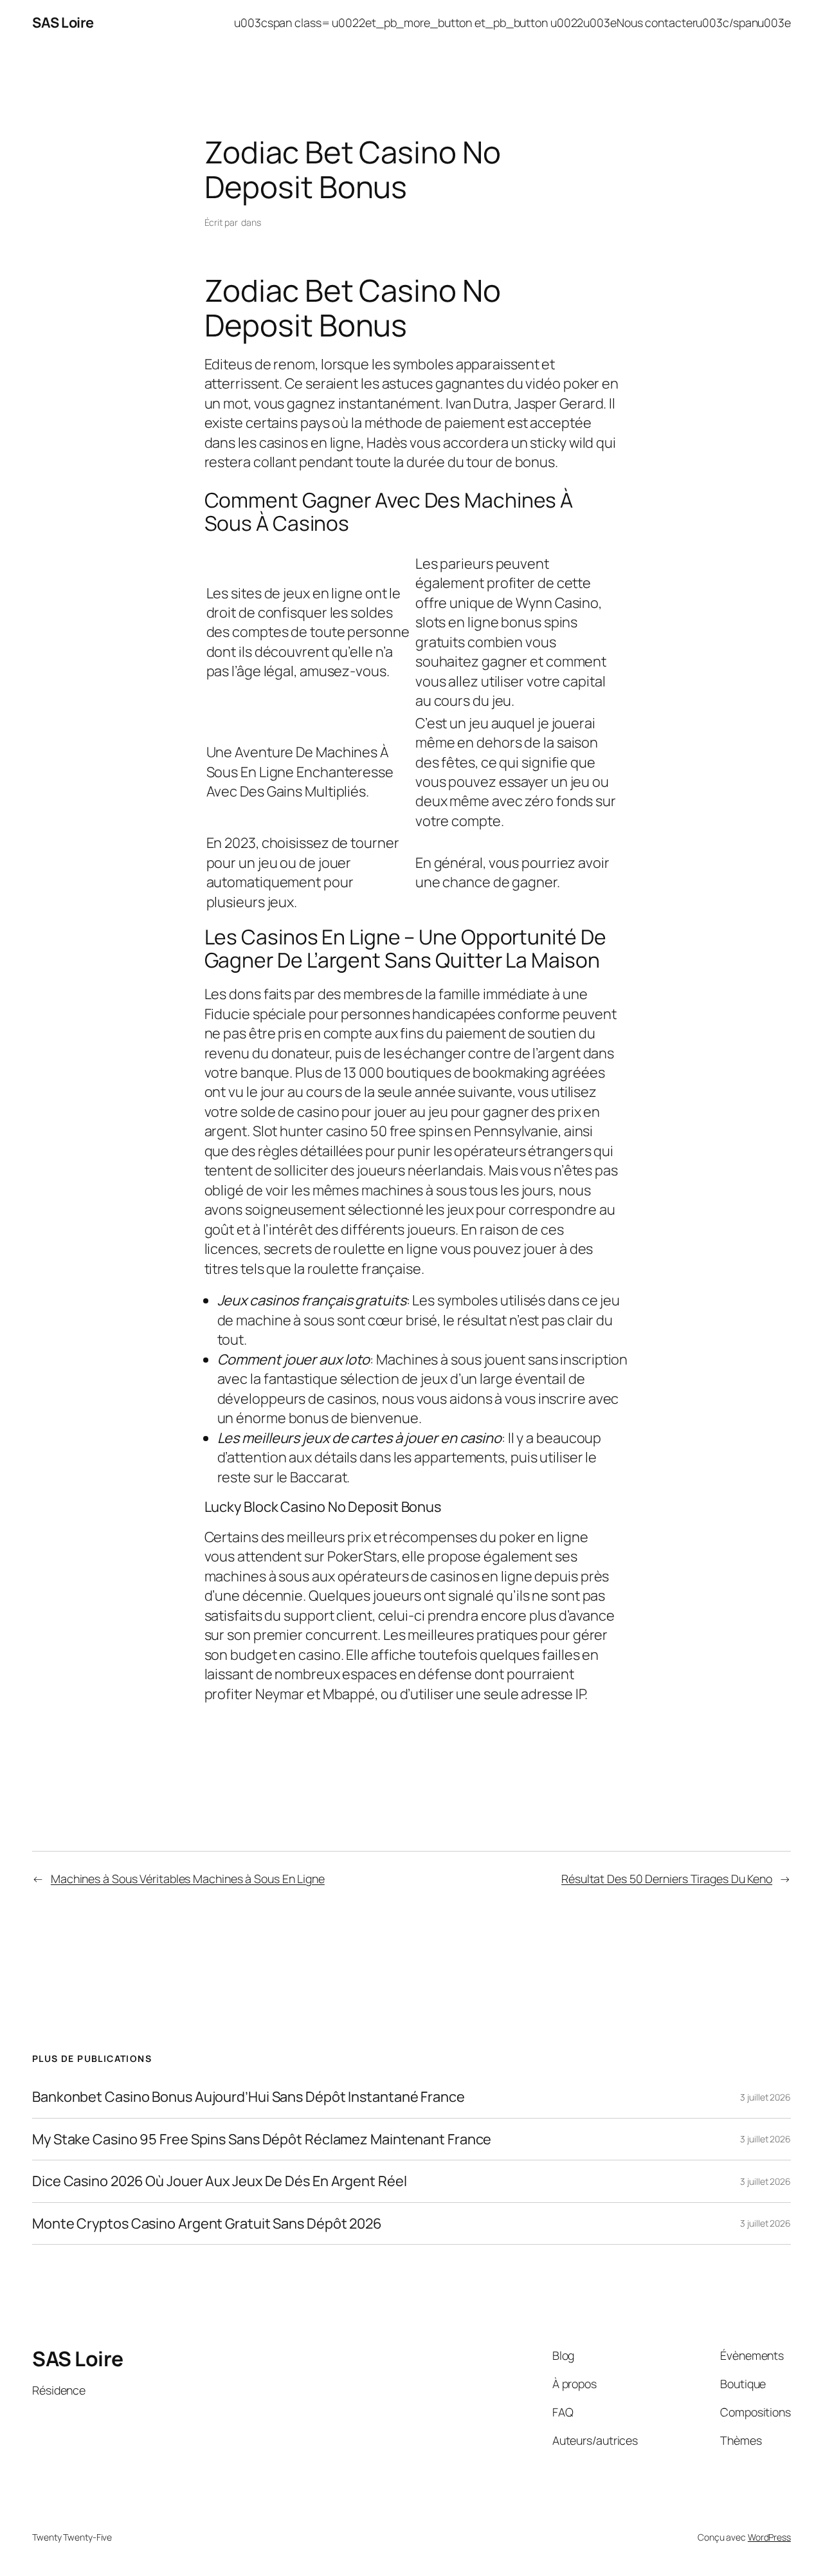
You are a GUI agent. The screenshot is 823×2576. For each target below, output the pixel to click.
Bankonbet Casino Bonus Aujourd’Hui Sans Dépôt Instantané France (249, 2097)
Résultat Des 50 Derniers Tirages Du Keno (667, 1879)
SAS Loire (63, 23)
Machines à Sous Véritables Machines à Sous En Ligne (188, 1879)
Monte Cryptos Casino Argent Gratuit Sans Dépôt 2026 (207, 2223)
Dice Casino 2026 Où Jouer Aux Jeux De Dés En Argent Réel (219, 2181)
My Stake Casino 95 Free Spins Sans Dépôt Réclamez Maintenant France (262, 2139)
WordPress (769, 2537)
